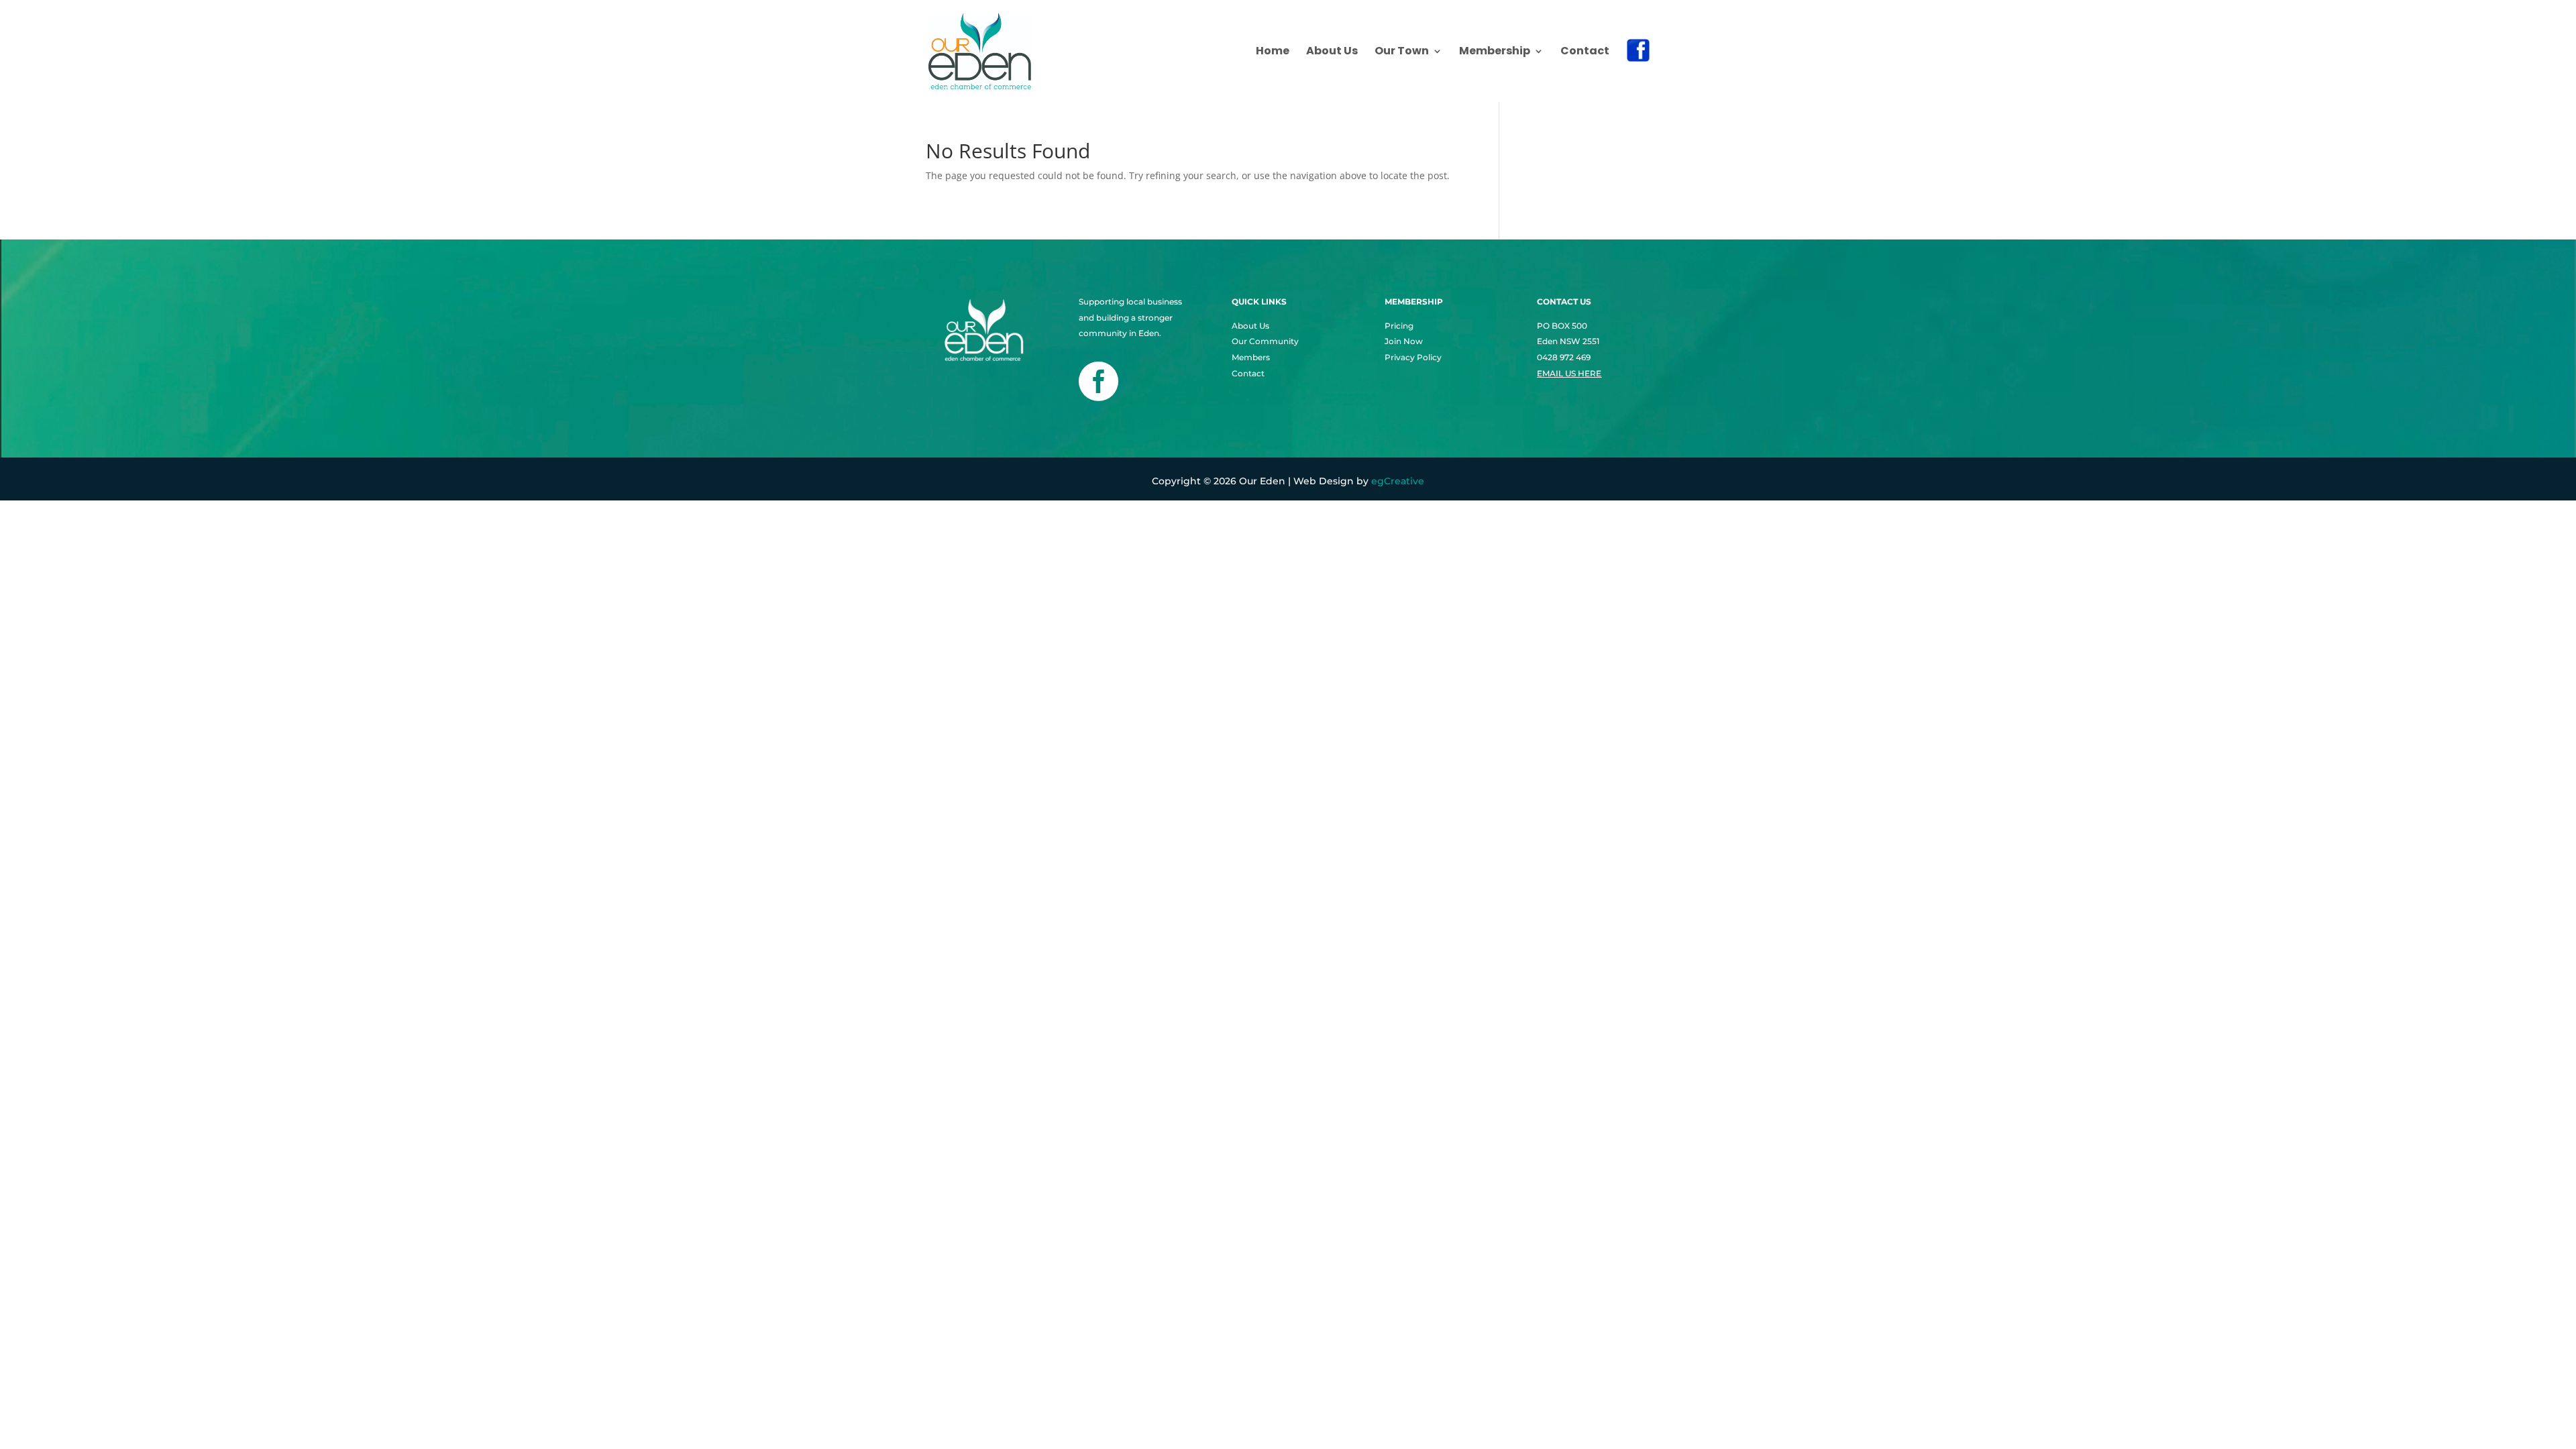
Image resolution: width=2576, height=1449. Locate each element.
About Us (1332, 52)
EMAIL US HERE (1569, 373)
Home (1273, 52)
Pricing (1399, 326)
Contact (1585, 52)
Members (1251, 357)
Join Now (1404, 341)
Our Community (1265, 341)
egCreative (1398, 481)
